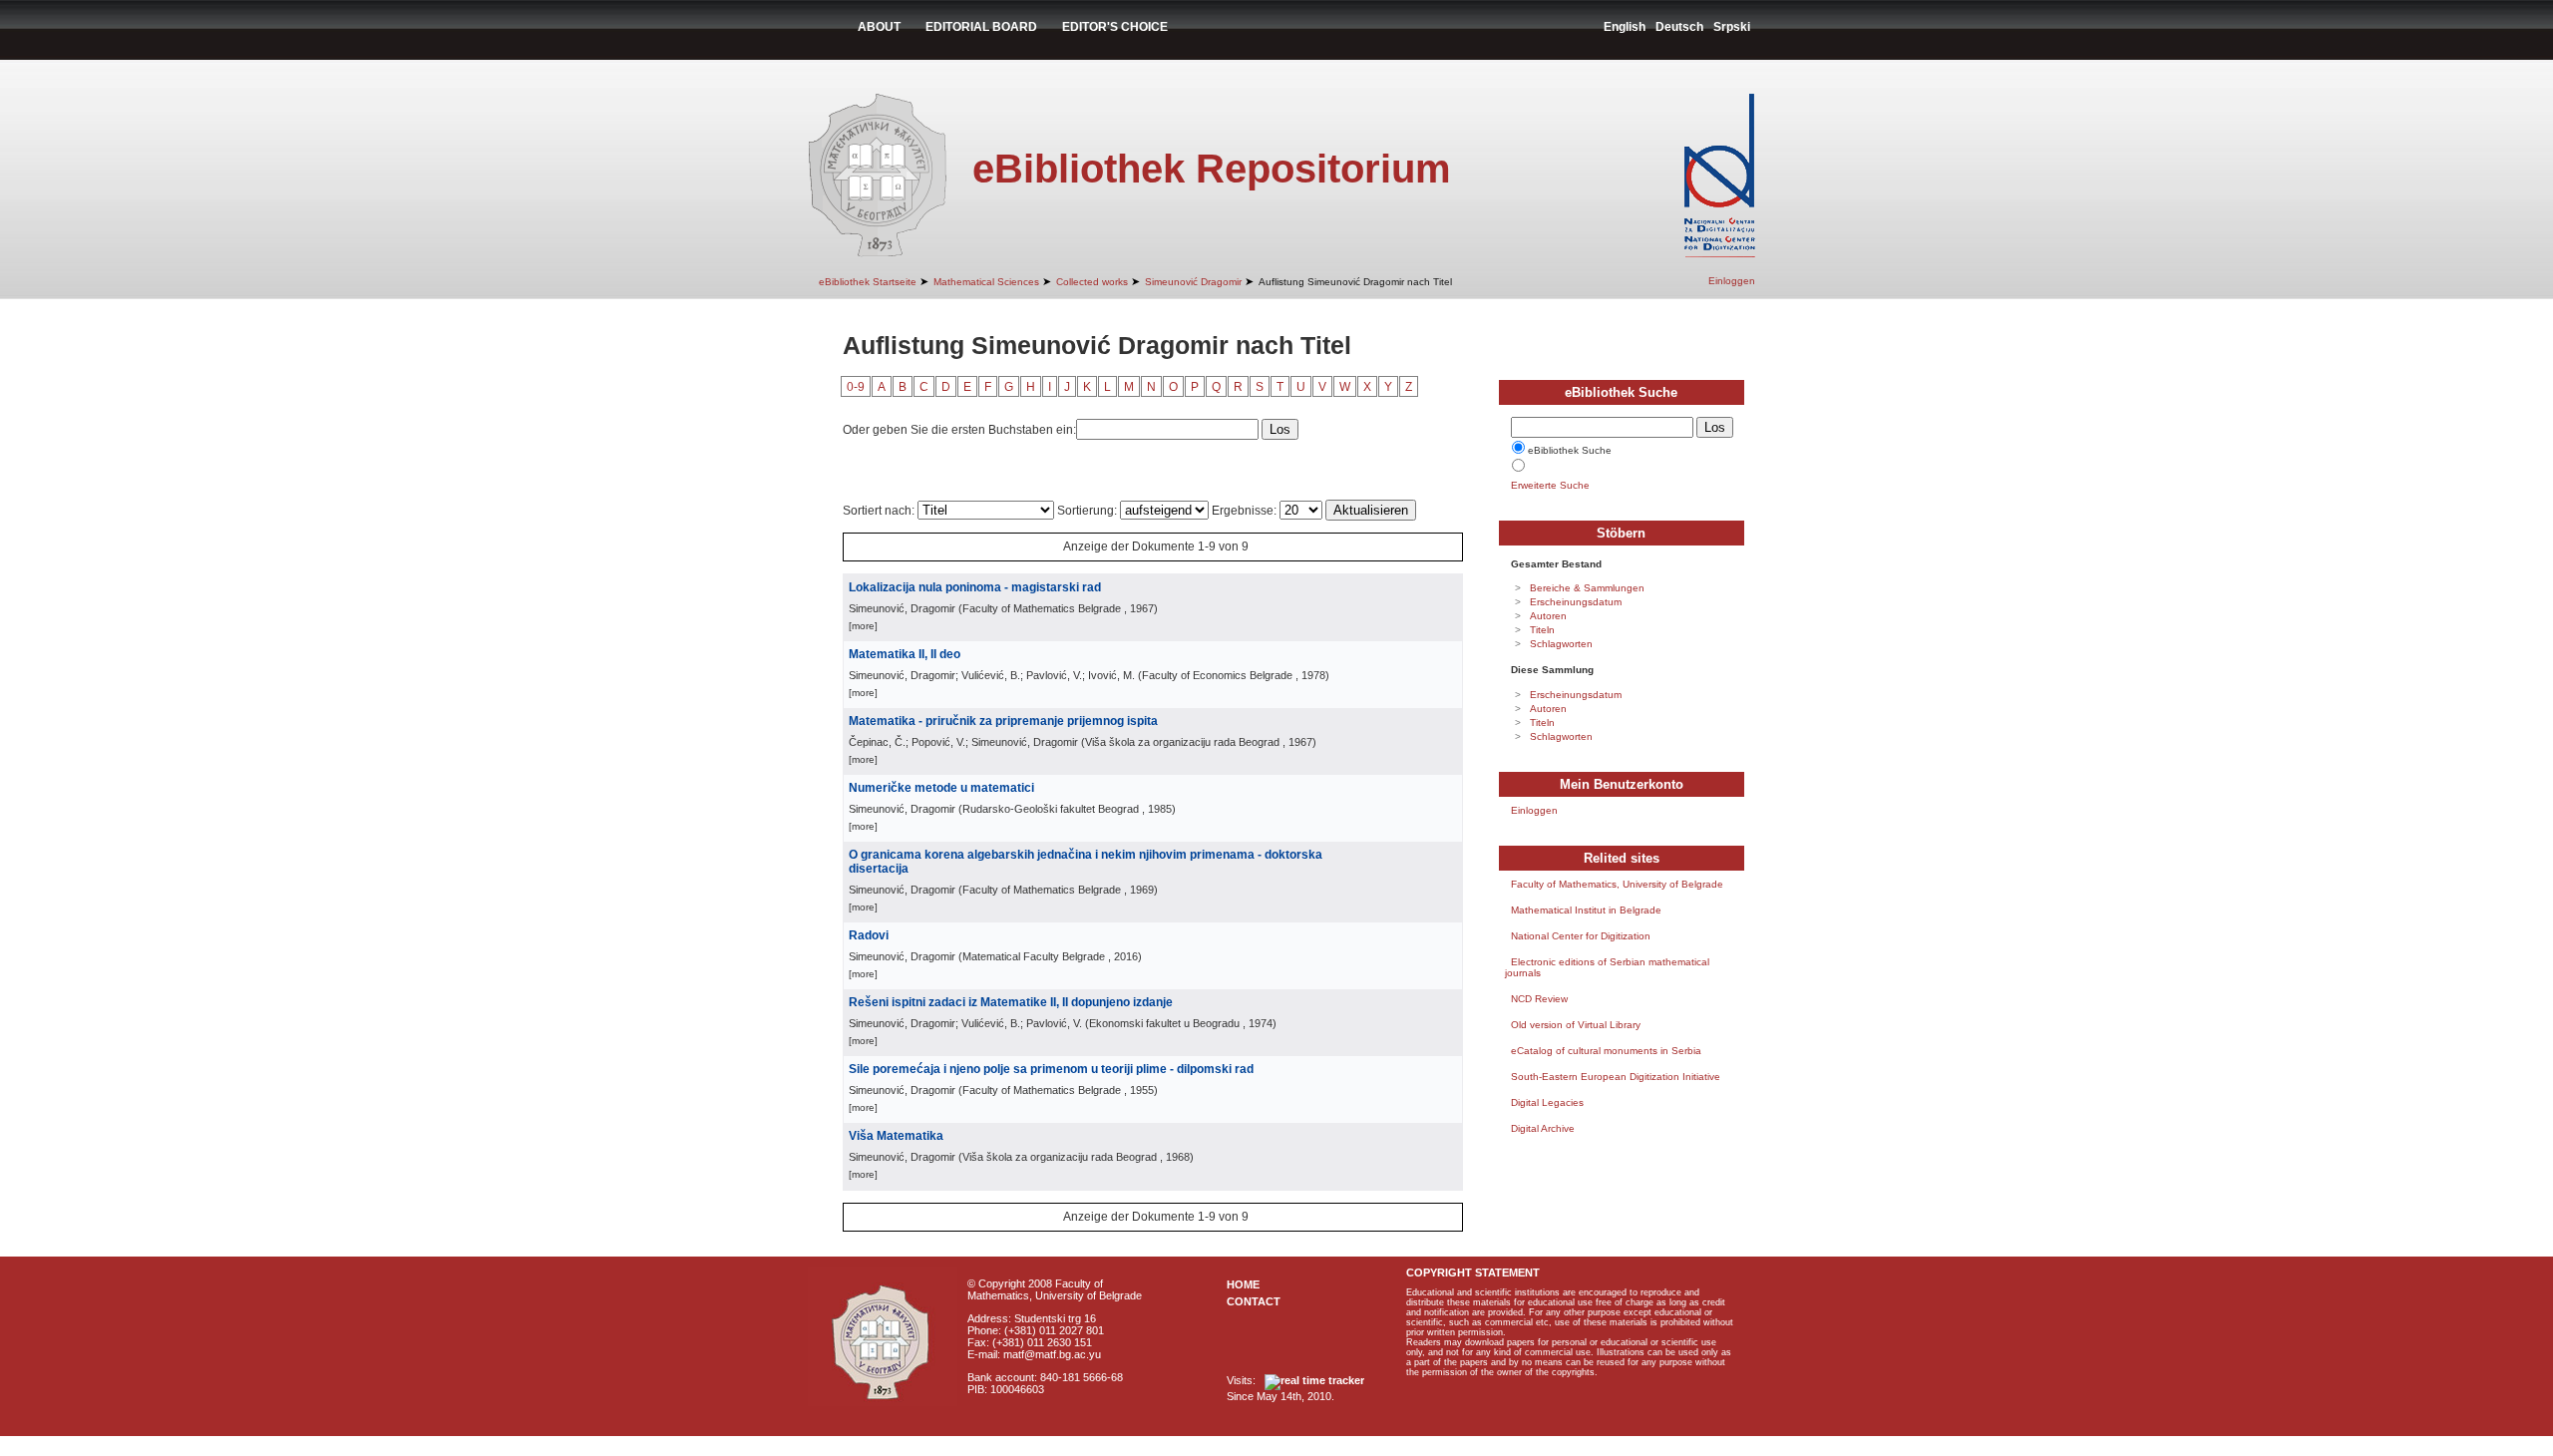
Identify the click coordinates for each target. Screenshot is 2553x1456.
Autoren (1548, 616)
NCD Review (1539, 999)
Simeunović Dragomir (1193, 282)
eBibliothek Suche (1570, 450)
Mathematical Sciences (986, 282)
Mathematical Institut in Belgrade (1586, 910)
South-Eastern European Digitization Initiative (1616, 1077)
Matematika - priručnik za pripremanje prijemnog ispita (1003, 721)
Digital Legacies (1547, 1102)
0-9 (856, 387)
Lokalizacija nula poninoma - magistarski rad (975, 587)
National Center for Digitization (1581, 936)
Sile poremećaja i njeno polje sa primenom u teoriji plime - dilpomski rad (1051, 1069)
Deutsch (1679, 27)
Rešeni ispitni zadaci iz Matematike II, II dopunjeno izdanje (1011, 1002)
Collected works (1092, 282)
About (879, 27)
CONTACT (1254, 1301)
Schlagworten (1561, 644)
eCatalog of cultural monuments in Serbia (1606, 1051)
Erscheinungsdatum (1576, 602)
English (1625, 27)
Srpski (1732, 27)
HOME (1243, 1284)
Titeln (1542, 630)
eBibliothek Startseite (868, 282)
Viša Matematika (896, 1136)
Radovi (869, 935)
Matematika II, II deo (905, 654)
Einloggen (1732, 281)
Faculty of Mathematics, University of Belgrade (1617, 884)
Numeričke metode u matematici (941, 788)
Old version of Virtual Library (1576, 1025)
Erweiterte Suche (1550, 485)
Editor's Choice (1115, 27)
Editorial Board (981, 27)
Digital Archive (1543, 1128)
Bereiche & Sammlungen (1587, 588)
